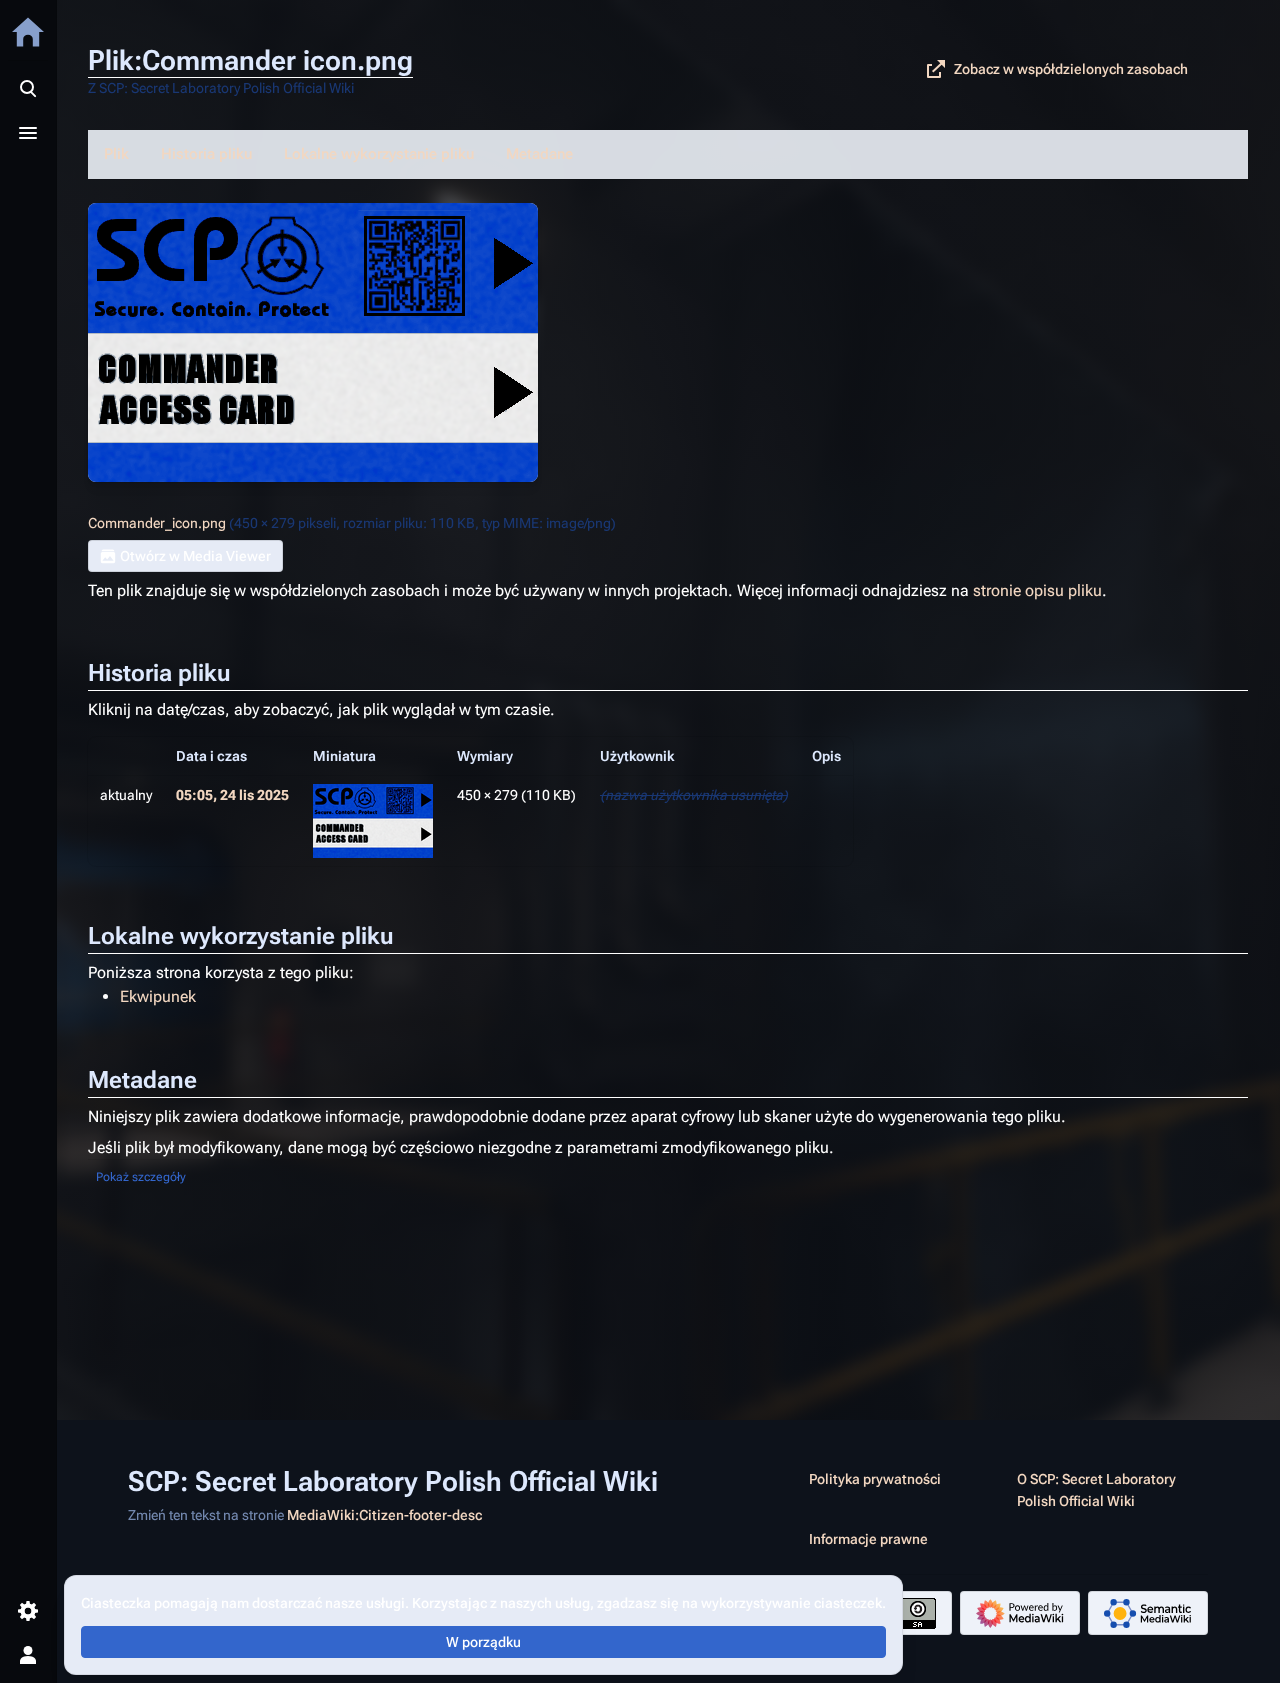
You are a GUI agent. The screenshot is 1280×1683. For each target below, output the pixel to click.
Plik (116, 154)
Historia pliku (206, 154)
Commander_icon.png (157, 523)
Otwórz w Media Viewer (195, 556)
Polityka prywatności (875, 1479)
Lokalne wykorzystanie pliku (379, 154)
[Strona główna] (28, 32)
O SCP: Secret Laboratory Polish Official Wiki (1096, 1490)
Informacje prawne (868, 1539)
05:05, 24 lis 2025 (232, 795)
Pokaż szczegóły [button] (141, 1177)
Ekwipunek (158, 996)
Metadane (539, 154)
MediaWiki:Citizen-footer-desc (384, 1515)
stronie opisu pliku (1037, 590)
